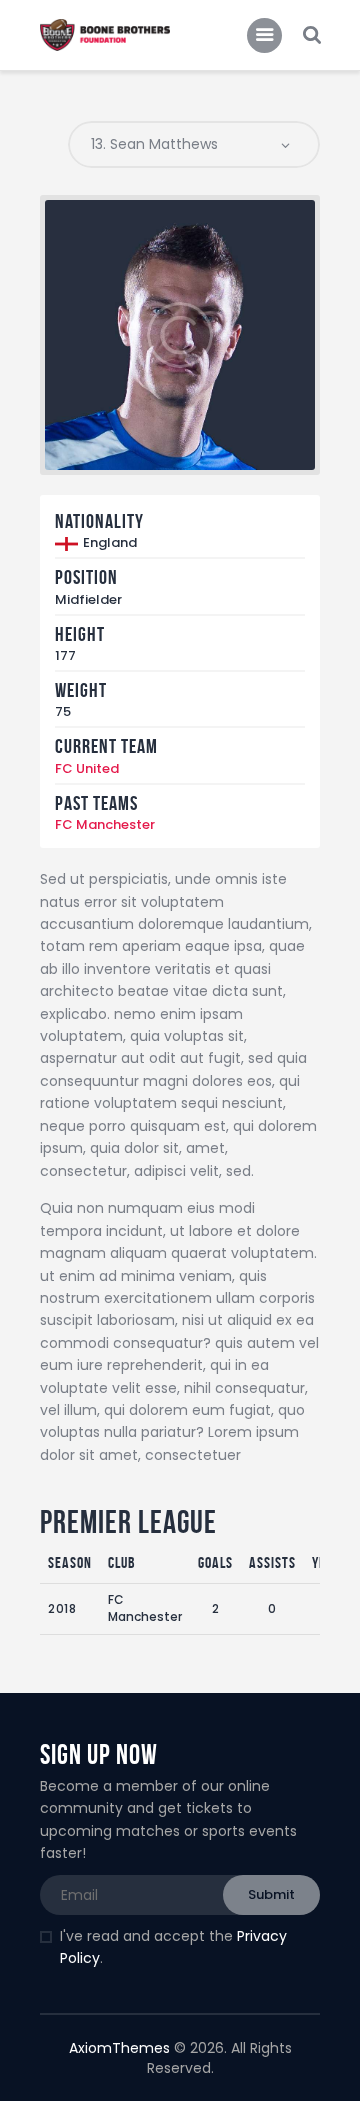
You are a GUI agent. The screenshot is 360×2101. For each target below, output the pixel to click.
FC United (87, 768)
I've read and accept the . (173, 1947)
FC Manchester (105, 824)
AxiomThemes (119, 2048)
